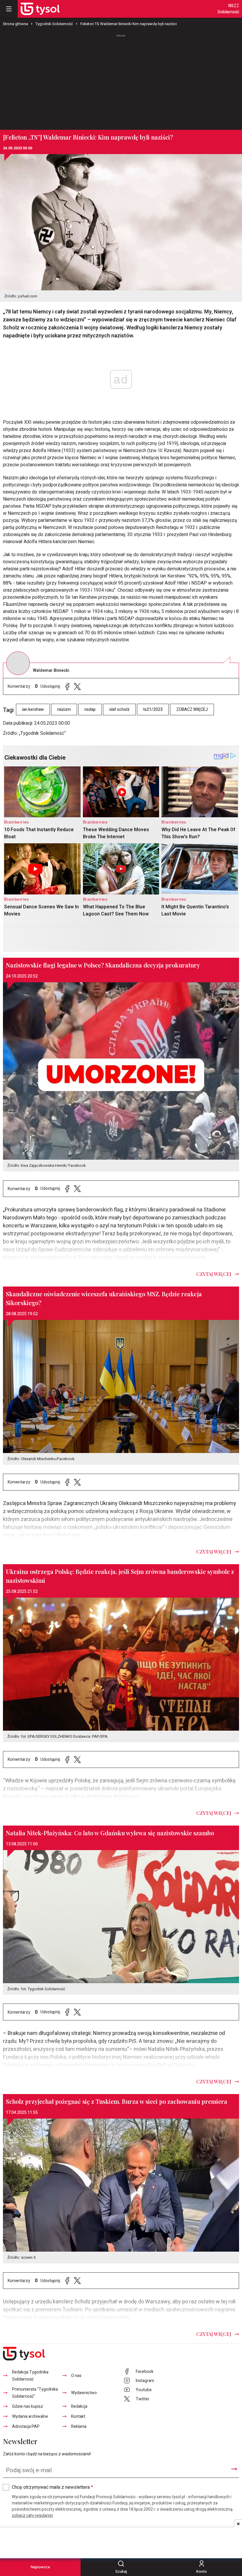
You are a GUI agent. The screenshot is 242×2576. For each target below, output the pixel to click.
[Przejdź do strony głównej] (40, 9)
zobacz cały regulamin (32, 2516)
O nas (76, 2376)
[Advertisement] (121, 80)
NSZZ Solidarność (228, 9)
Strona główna (15, 24)
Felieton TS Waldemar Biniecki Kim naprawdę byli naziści (129, 24)
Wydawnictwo (84, 2393)
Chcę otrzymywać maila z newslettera (52, 2487)
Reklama (79, 2427)
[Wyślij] (234, 2469)
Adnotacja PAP (26, 2427)
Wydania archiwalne (30, 2416)
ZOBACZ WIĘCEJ (192, 709)
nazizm (64, 709)
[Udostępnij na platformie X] (77, 686)
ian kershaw (33, 709)
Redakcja (79, 2406)
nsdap (90, 709)
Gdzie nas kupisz (28, 2406)
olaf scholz (119, 709)
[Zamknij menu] (9, 9)
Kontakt (78, 2416)
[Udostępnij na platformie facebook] (67, 686)
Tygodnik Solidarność (54, 24)
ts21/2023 (153, 709)
